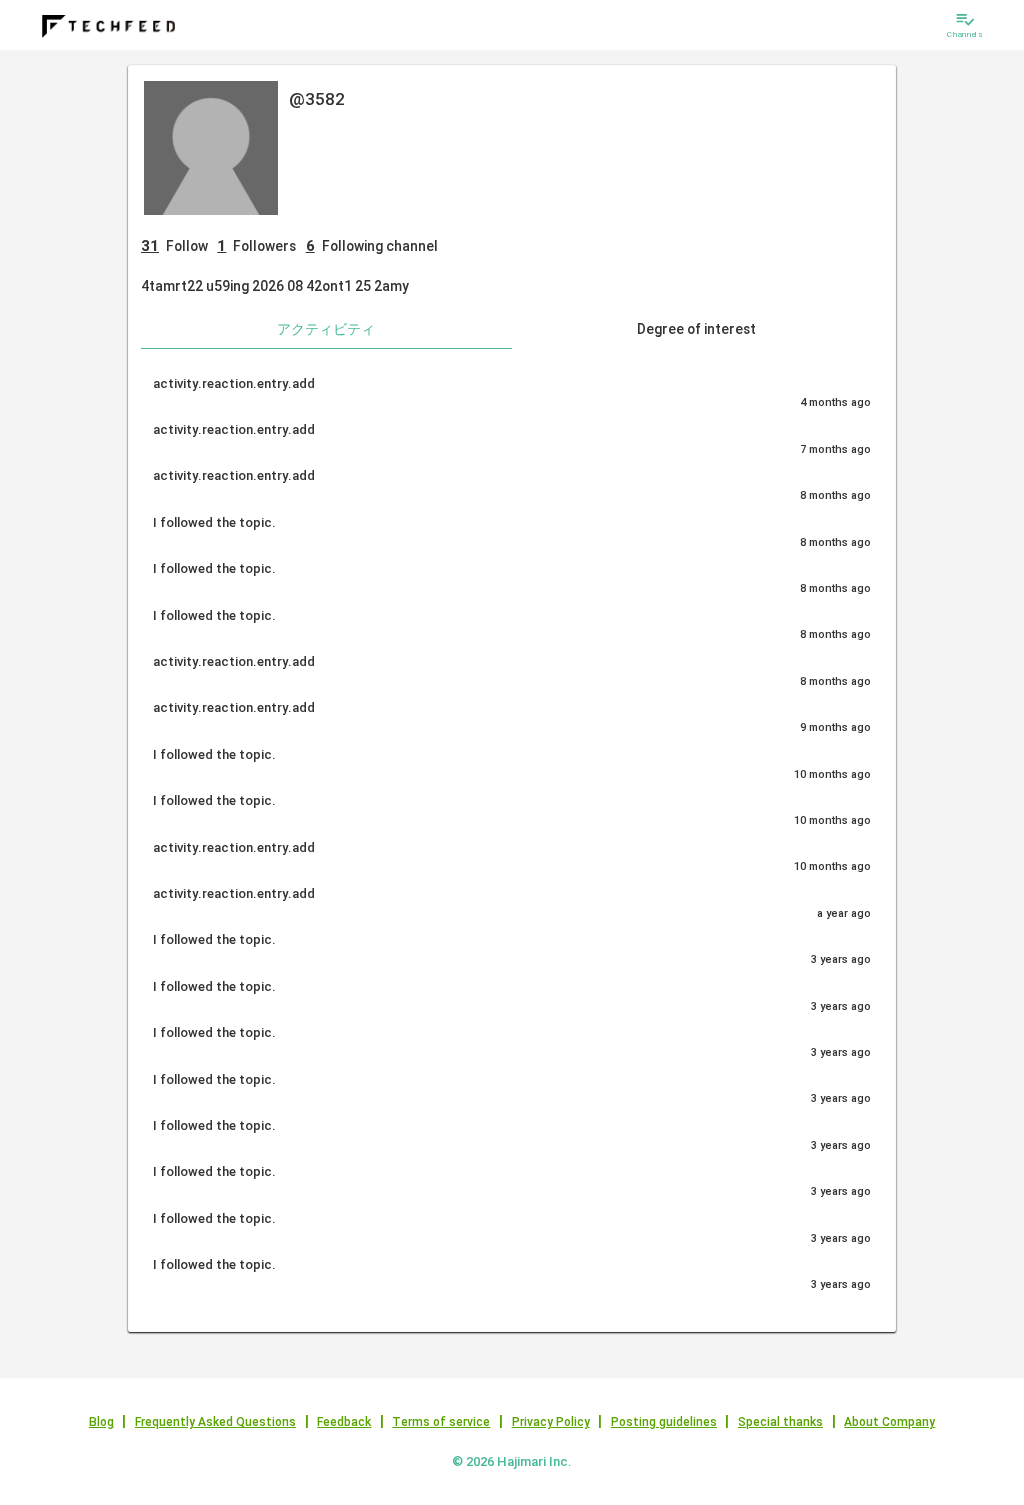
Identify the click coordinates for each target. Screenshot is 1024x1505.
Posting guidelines (664, 1422)
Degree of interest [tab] (696, 329)
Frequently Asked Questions (215, 1422)
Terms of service (441, 1422)
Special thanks (780, 1422)
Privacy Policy (551, 1422)
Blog (101, 1422)
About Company (889, 1422)
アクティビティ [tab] (326, 329)
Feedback (344, 1422)
